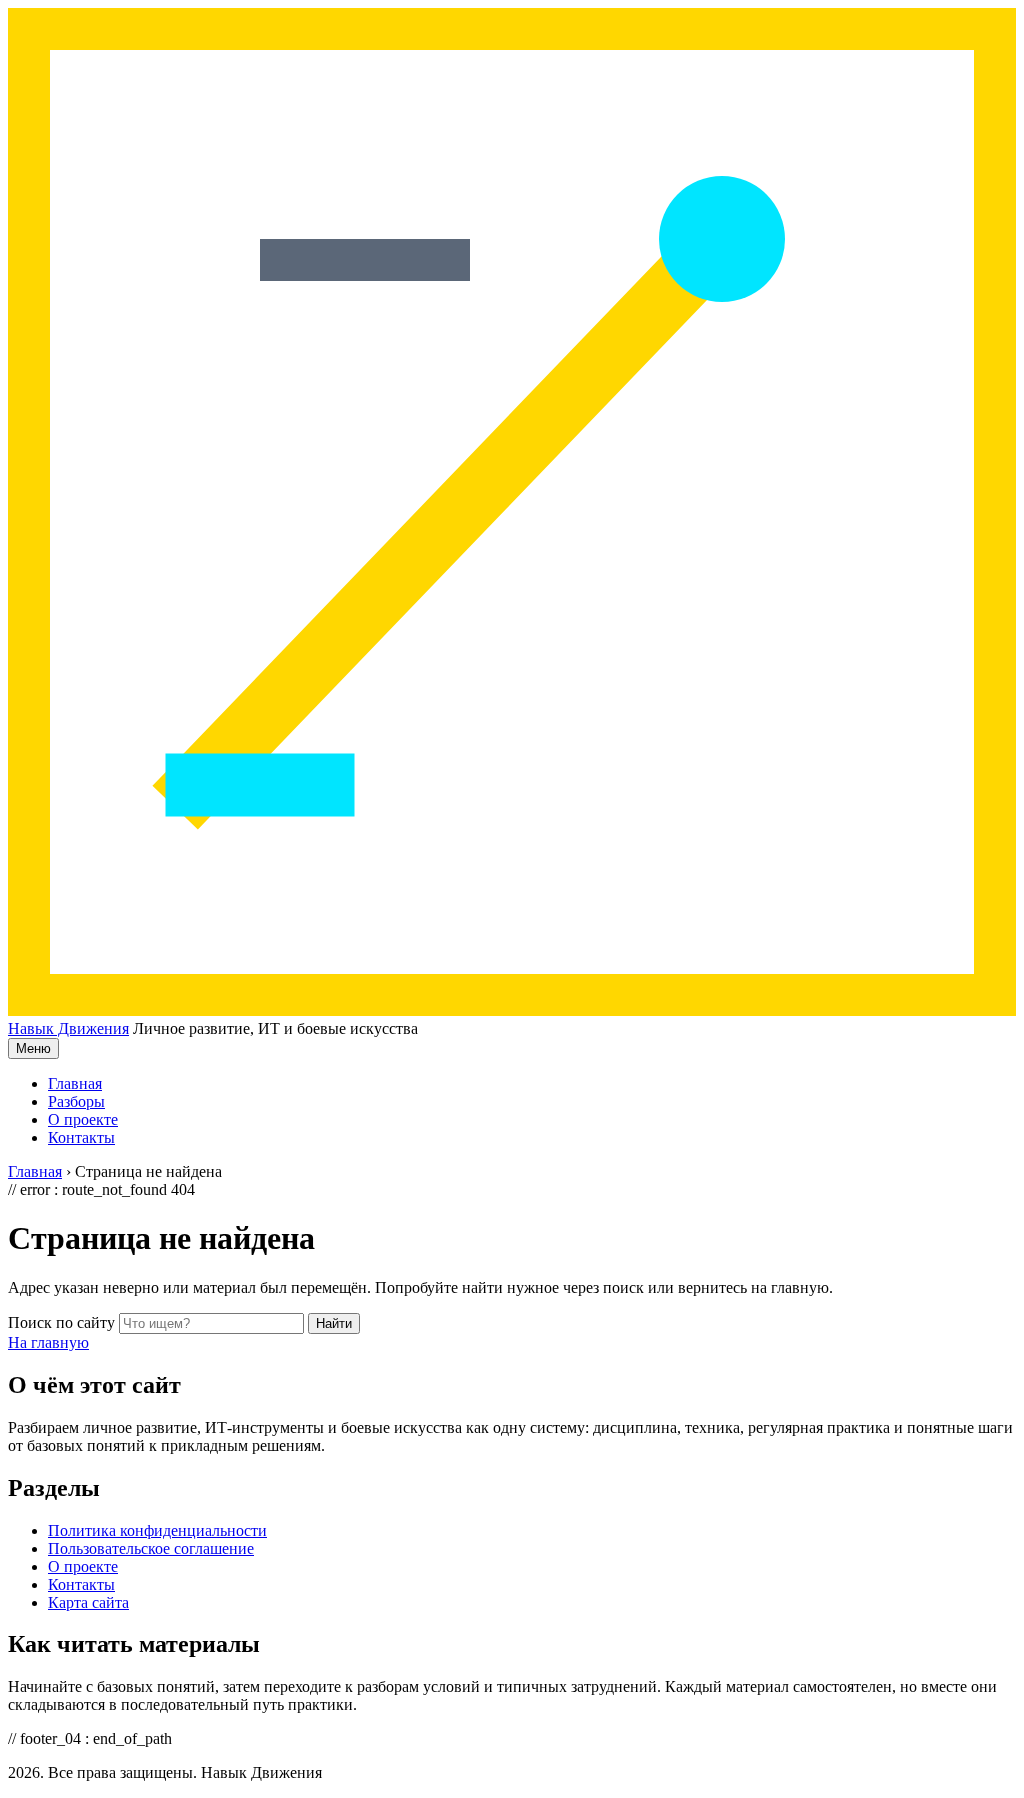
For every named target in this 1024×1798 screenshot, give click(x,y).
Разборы (76, 1101)
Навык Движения (68, 1028)
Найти (334, 1323)
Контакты (81, 1137)
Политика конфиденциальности (157, 1530)
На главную (48, 1342)
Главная (75, 1083)
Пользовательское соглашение (151, 1548)
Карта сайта (88, 1602)
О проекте (83, 1119)
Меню (33, 1048)
